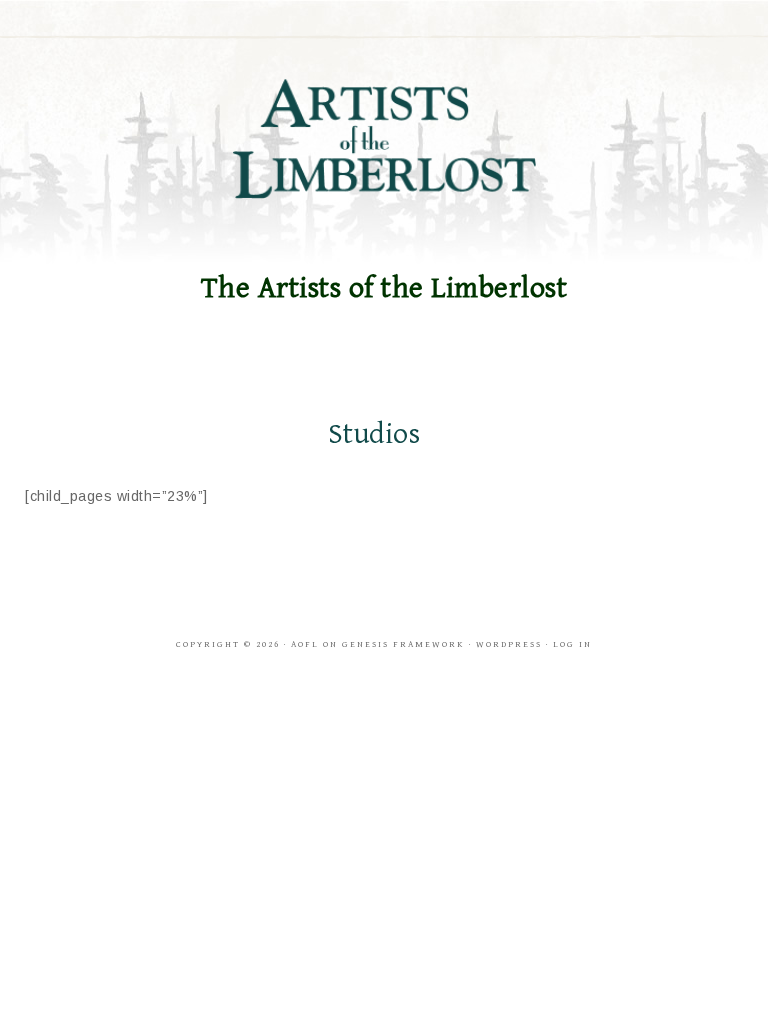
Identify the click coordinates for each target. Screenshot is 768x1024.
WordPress (509, 644)
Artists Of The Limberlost (383, 139)
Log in (572, 644)
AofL (305, 644)
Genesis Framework (403, 644)
